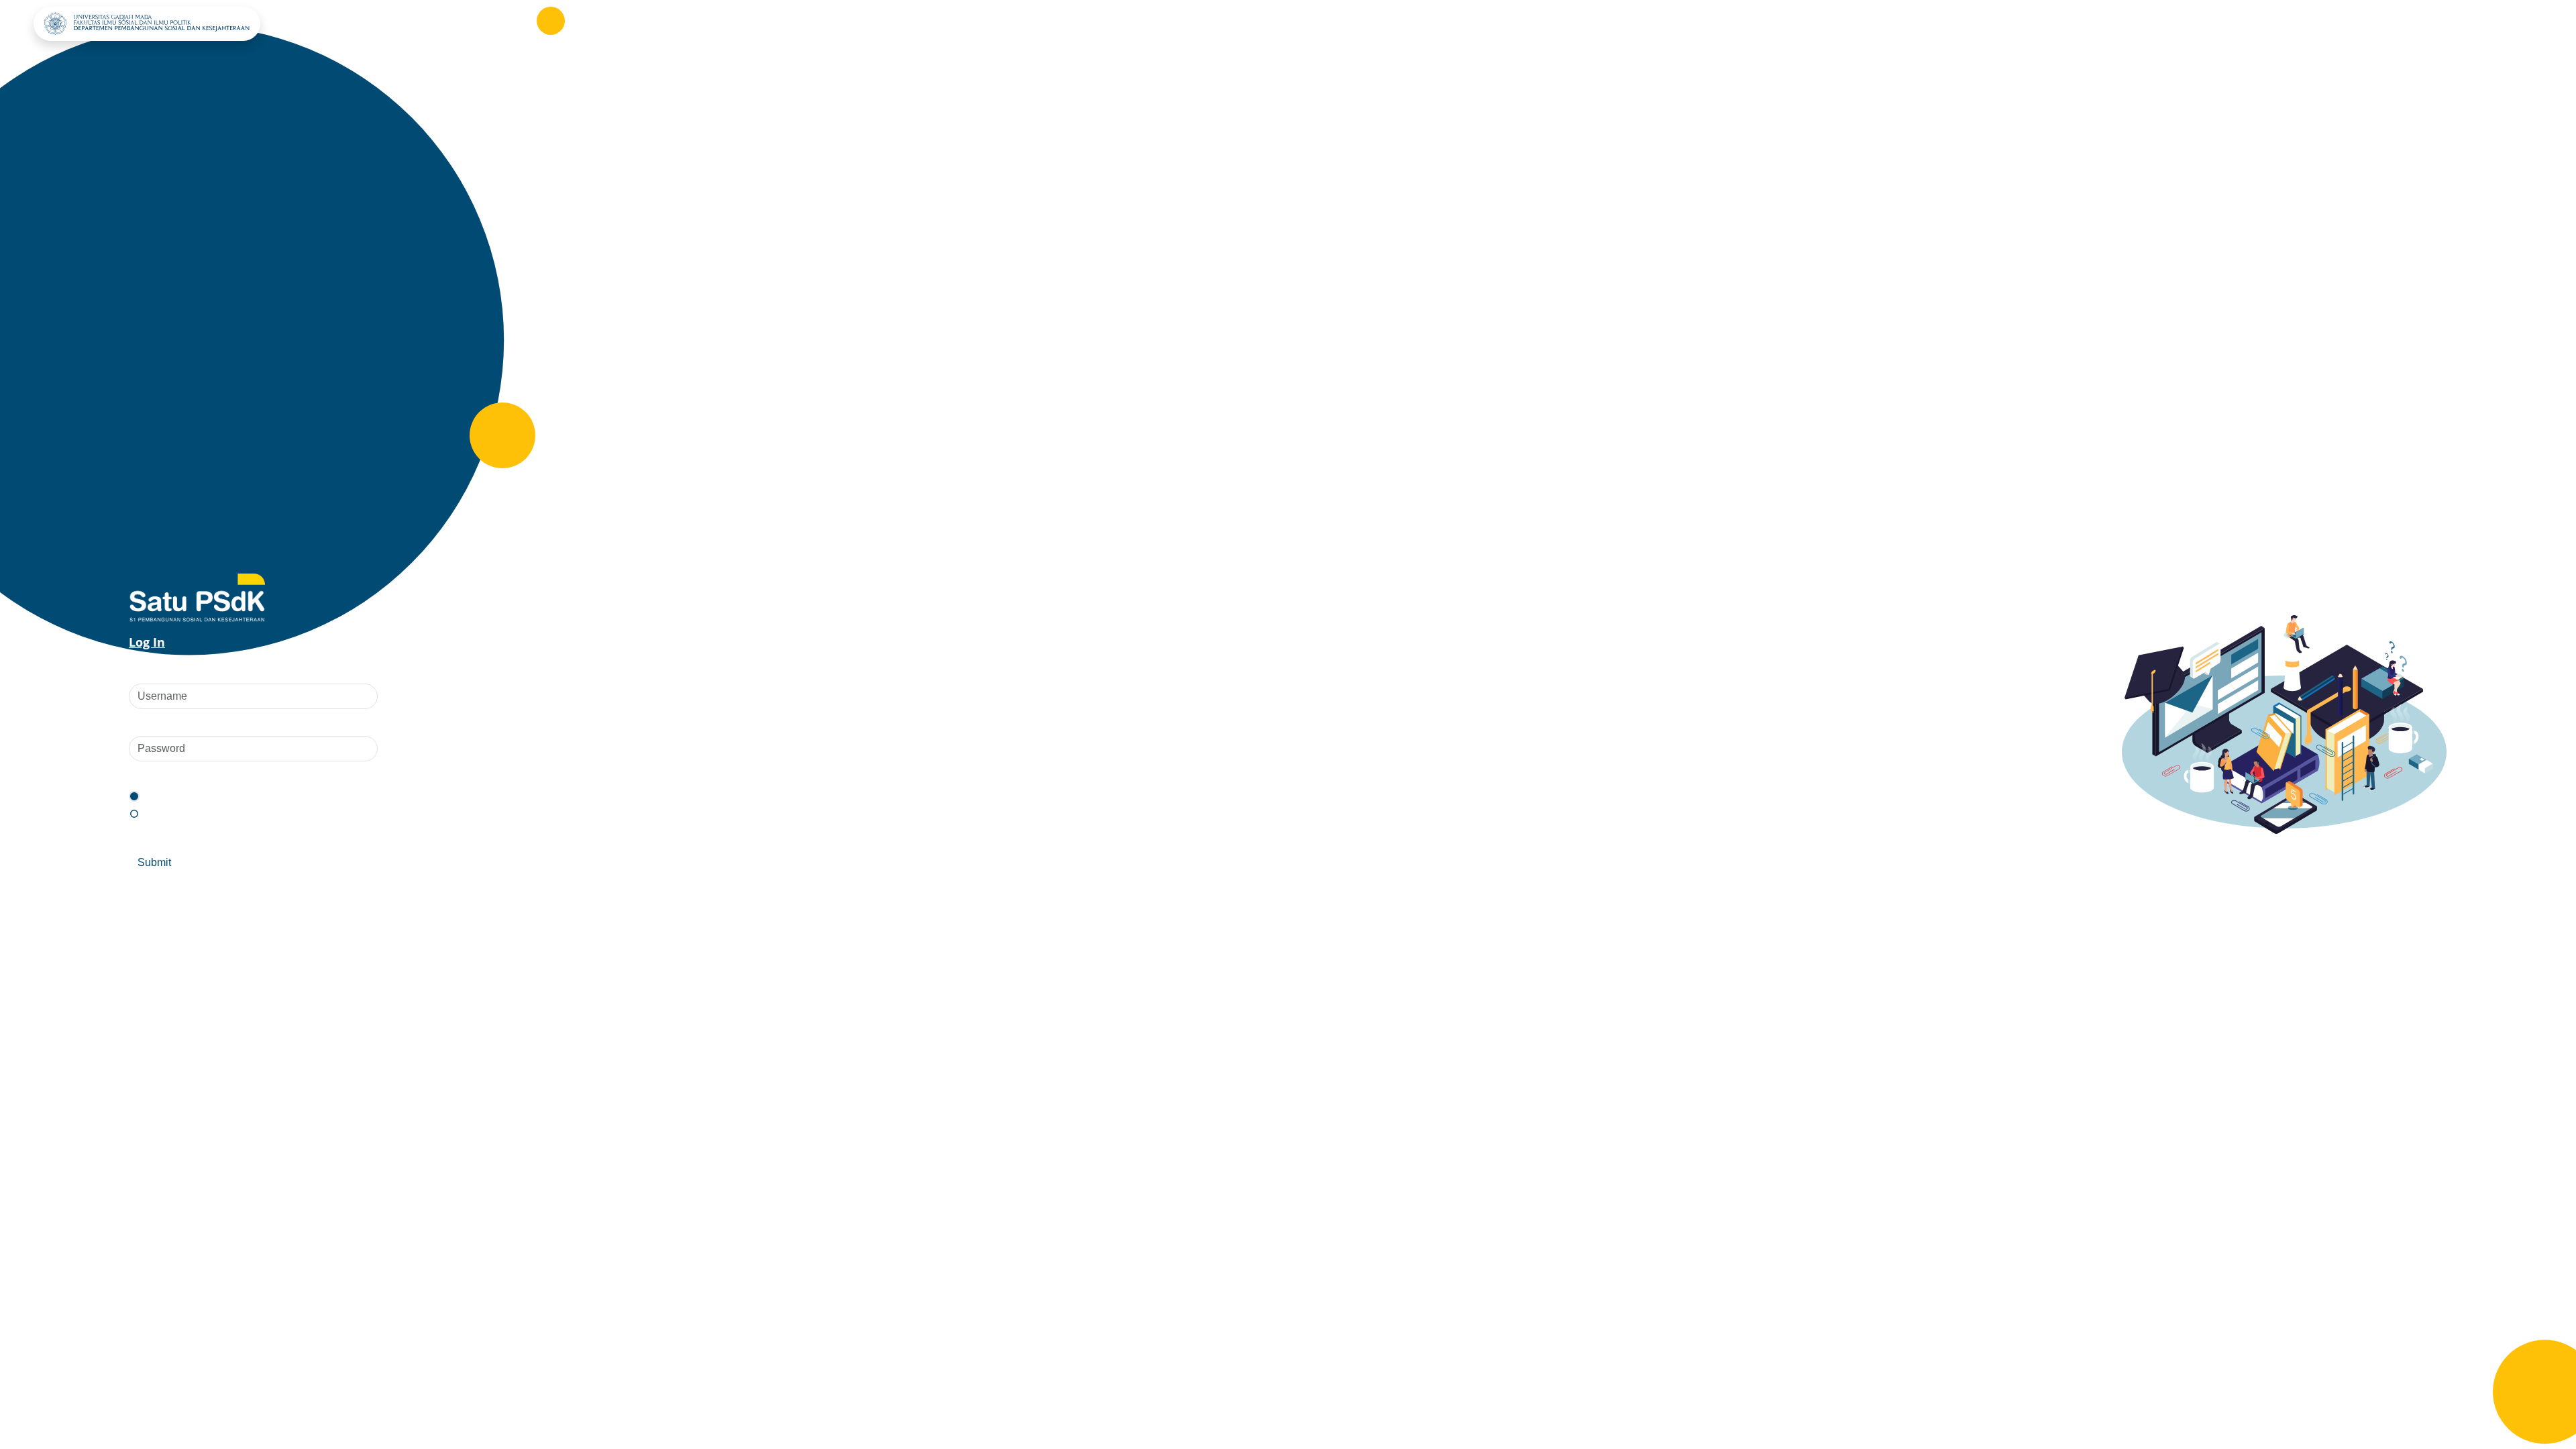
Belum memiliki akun (181, 837)
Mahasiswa (173, 796)
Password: (155, 722)
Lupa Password (289, 837)
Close (208, 862)
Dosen (161, 814)
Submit (154, 862)
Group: (147, 775)
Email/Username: (172, 670)
